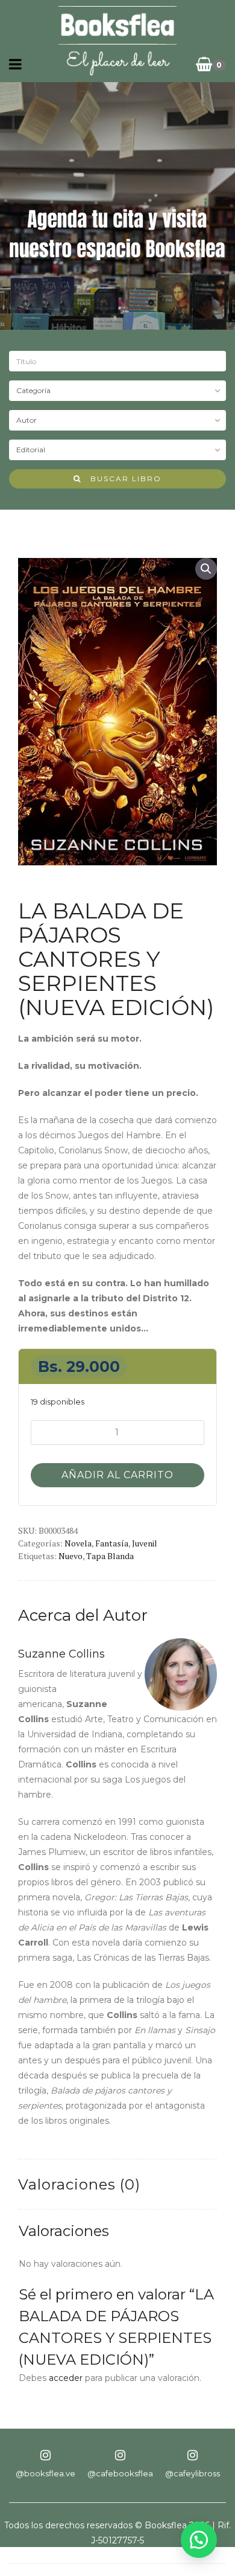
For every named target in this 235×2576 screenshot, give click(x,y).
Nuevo (70, 1556)
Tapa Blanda (110, 1556)
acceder (66, 2378)
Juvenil (145, 1543)
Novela (78, 1543)
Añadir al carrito (117, 1475)
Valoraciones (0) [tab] (79, 2184)
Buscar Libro (121, 479)
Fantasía (112, 1543)
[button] (206, 569)
